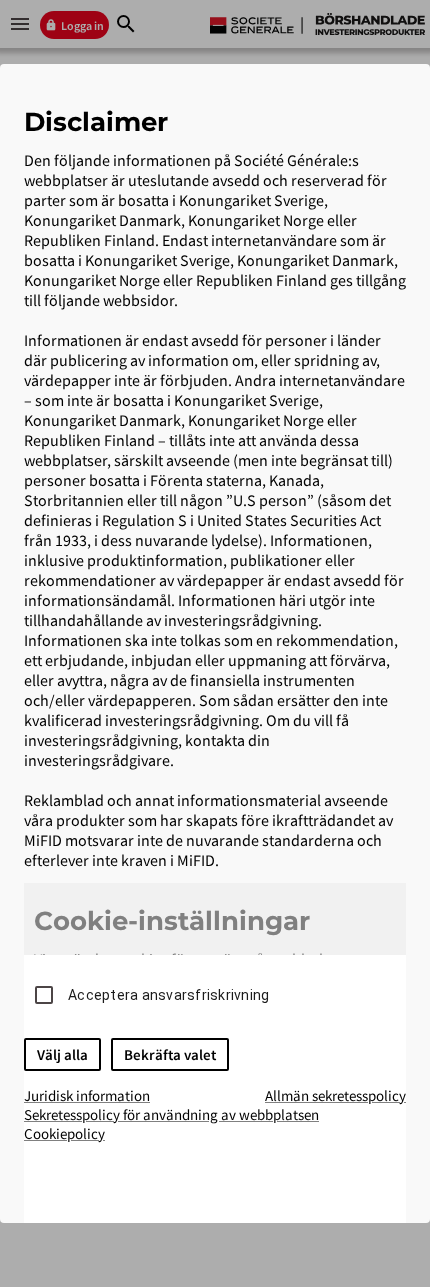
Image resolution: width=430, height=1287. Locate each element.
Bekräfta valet (170, 1054)
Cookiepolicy (64, 1133)
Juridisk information (87, 1095)
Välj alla (62, 1054)
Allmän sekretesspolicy (335, 1095)
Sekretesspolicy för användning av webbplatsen (171, 1114)
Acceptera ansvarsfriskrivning (168, 995)
